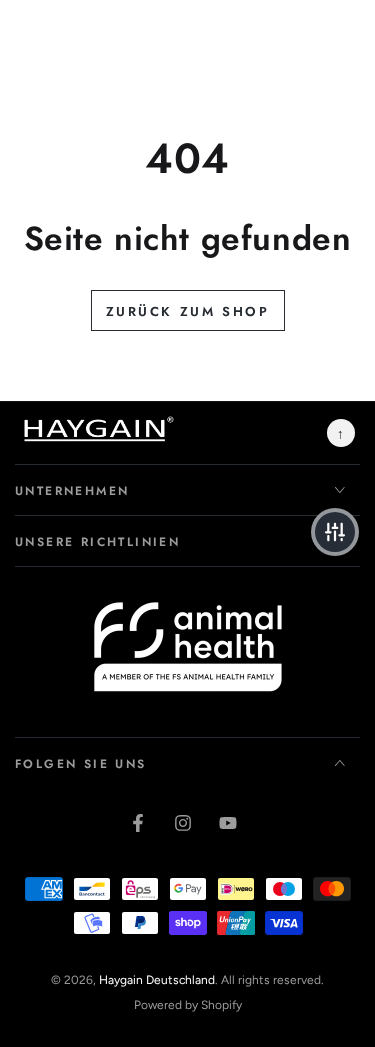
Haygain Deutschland (157, 980)
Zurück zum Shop (188, 311)
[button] (335, 532)
